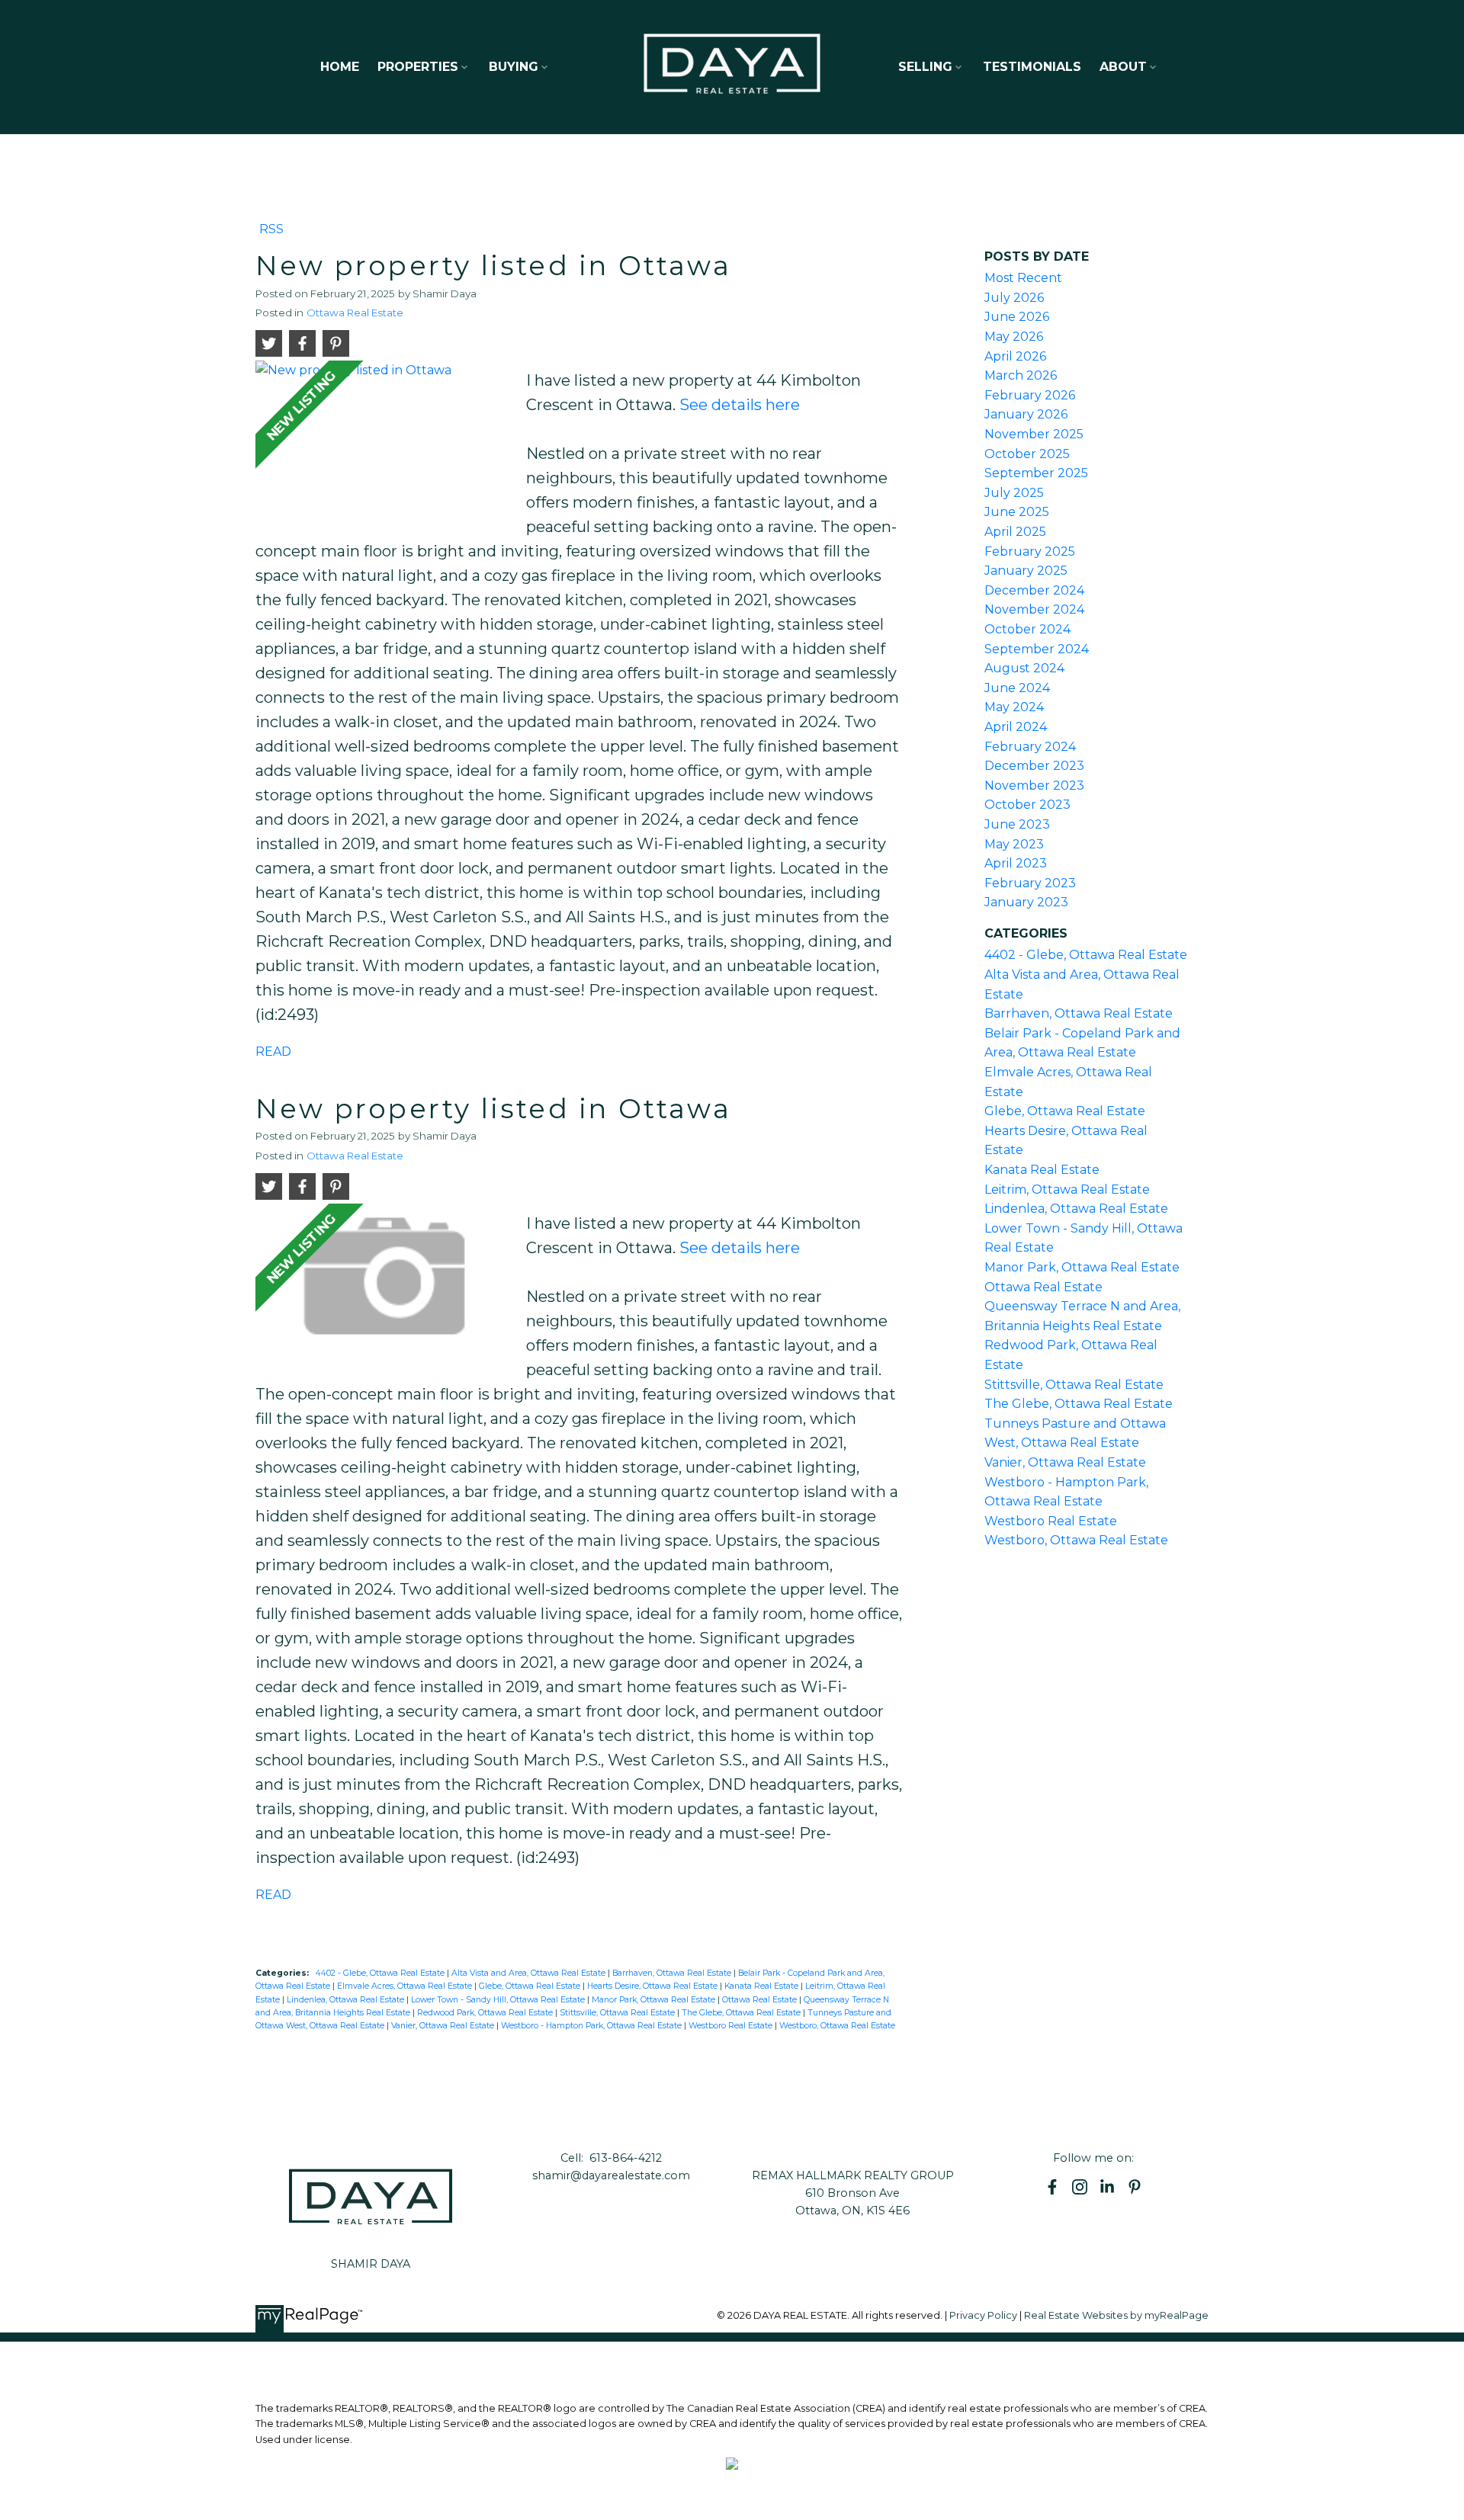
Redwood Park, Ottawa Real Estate (486, 2013)
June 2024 (1017, 688)
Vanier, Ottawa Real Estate (444, 2026)
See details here (740, 405)
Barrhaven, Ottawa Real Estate (673, 1973)
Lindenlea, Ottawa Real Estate (347, 2000)
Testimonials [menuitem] (1032, 67)
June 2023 (1017, 824)
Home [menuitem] (340, 67)
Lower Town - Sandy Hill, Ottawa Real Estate (499, 2000)
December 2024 (1034, 590)
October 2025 (1027, 454)
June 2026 (1017, 317)
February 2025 (1030, 551)
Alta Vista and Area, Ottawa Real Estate (530, 1973)
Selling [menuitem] (925, 67)
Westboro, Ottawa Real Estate (837, 2026)
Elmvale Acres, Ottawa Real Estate (406, 1986)
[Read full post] (385, 439)
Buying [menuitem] (514, 67)
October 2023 (1027, 805)
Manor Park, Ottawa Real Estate (655, 2000)
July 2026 (1014, 298)
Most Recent (1023, 278)
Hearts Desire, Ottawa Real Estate (653, 1986)
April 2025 (1015, 532)
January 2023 (1026, 902)
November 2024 (1034, 609)
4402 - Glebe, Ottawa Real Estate (381, 1973)
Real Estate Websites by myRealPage (1116, 2315)
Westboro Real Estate (732, 2026)
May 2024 (1014, 707)
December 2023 (1034, 766)
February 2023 (1030, 883)
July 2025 (1014, 493)
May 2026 (1014, 337)
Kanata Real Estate (762, 1986)
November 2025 (1034, 434)
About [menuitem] (1123, 67)
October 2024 (1027, 629)
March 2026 (1021, 375)
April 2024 (1016, 727)
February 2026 (1030, 395)
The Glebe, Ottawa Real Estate (742, 2013)
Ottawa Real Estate (355, 313)
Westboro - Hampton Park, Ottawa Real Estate (592, 2026)
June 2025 (1017, 512)
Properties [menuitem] (418, 67)
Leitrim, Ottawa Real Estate (1067, 1189)
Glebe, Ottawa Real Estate (531, 1986)
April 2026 (1015, 356)
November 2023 (1034, 785)
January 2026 (1026, 414)
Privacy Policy (983, 2315)
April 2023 (1016, 863)
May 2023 (1014, 844)
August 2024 (1024, 668)
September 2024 (1037, 649)
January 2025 (1026, 571)
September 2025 (1036, 473)
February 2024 (1030, 747)
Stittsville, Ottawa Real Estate (618, 2013)
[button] (1052, 2187)
